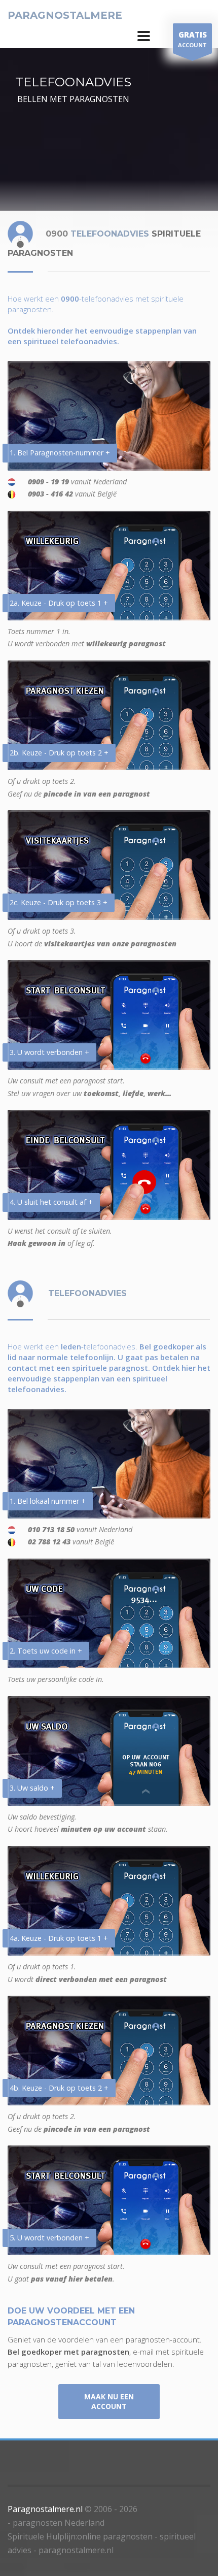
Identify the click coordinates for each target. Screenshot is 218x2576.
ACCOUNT (192, 39)
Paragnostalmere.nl (45, 2509)
